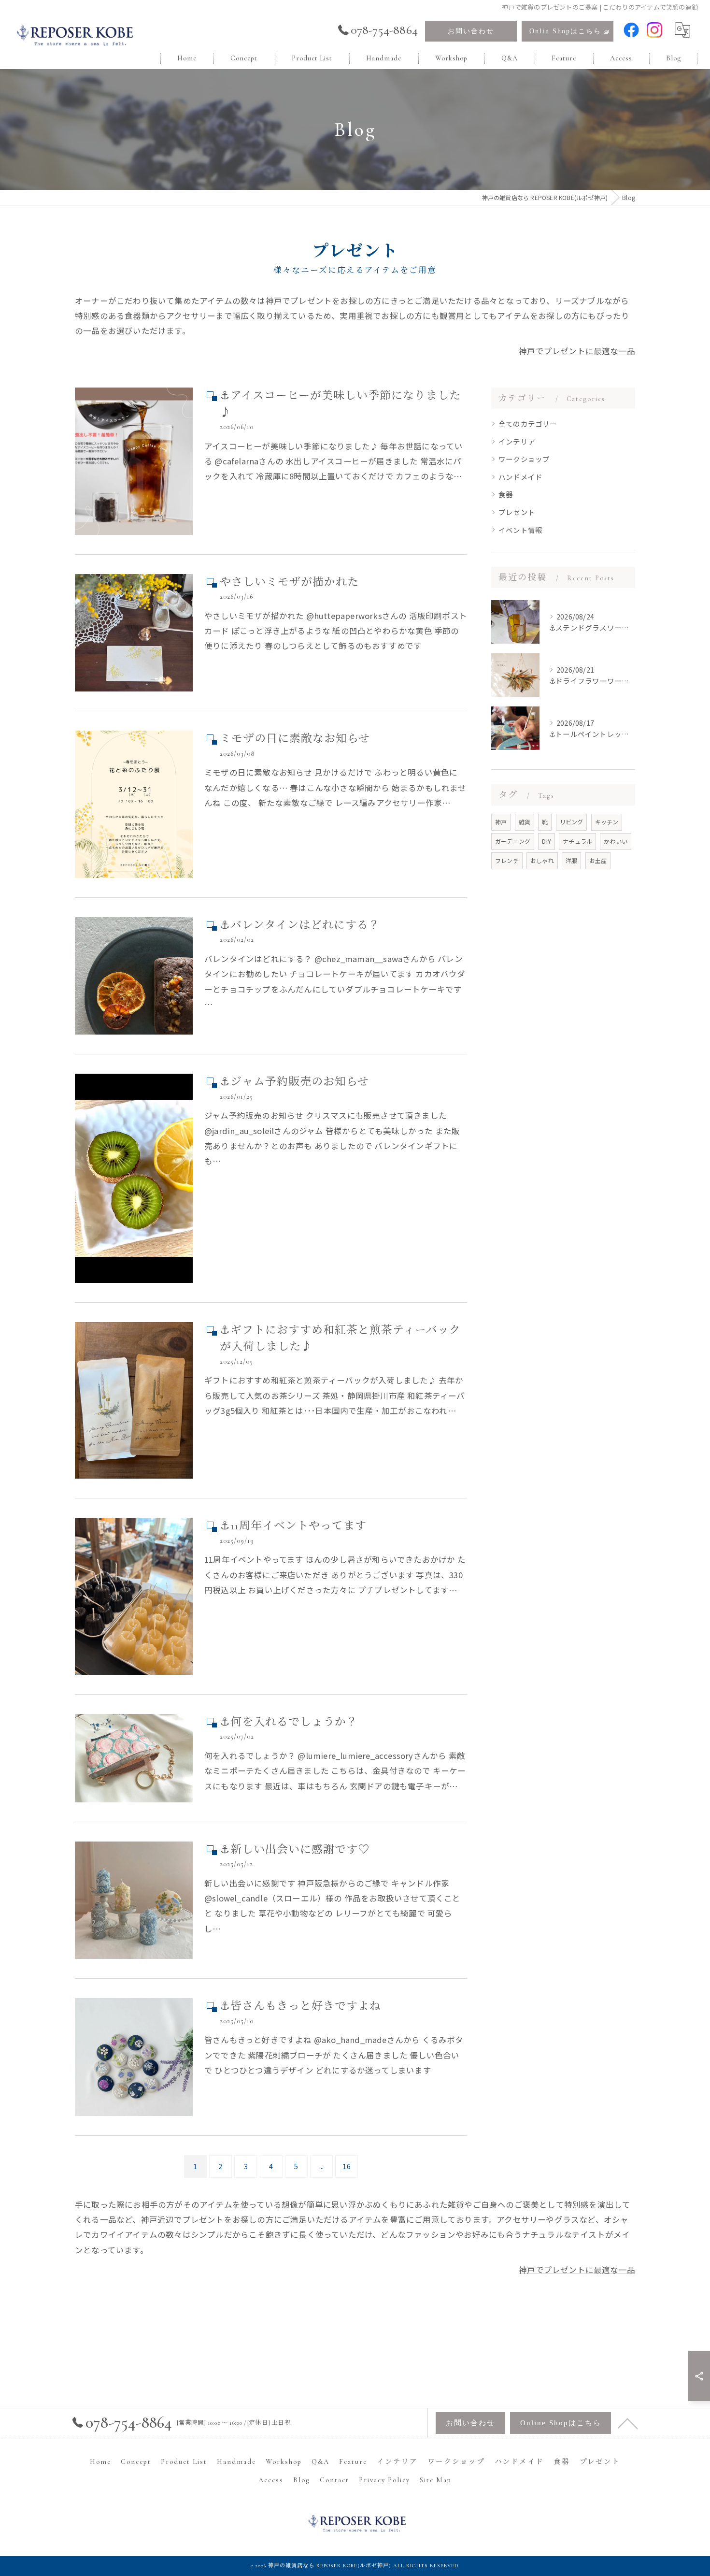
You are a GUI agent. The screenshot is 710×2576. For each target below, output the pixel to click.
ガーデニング (513, 841)
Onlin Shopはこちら (565, 31)
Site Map (436, 2480)
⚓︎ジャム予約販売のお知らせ (294, 1082)
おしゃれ (542, 860)
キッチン (607, 822)
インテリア (517, 441)
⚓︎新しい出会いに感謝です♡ (295, 1850)
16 (346, 2166)
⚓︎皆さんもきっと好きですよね (300, 2006)
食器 (506, 494)
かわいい (616, 841)
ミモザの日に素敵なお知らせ (295, 739)
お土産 (598, 860)
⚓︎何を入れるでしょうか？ (289, 1722)
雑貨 (525, 822)
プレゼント (517, 512)
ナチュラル (577, 841)
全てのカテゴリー (528, 424)
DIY (547, 841)
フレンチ (507, 860)
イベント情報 (520, 530)
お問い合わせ (471, 31)
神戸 (501, 822)
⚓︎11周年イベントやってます (293, 1526)
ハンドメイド (520, 477)
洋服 (571, 860)
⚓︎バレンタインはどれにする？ (300, 925)
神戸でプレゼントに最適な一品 (577, 351)
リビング (572, 822)
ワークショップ (524, 459)
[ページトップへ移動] (628, 2423)
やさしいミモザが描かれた (289, 582)
